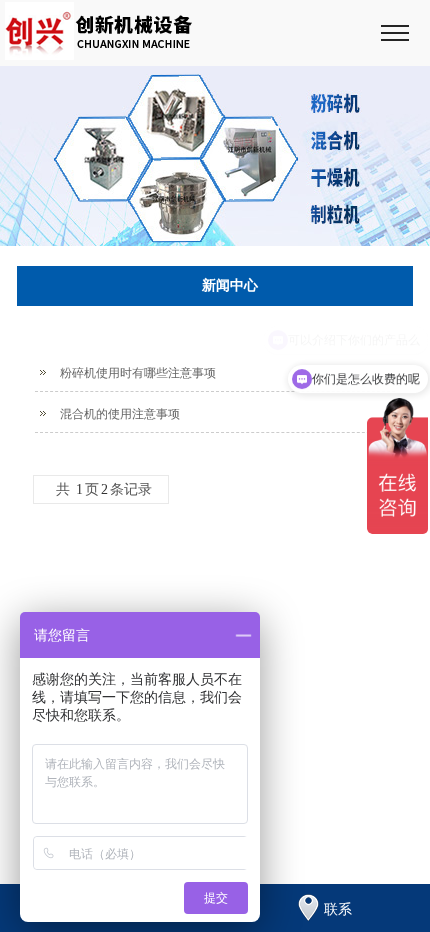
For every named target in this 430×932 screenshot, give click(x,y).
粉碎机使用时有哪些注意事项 (138, 373)
